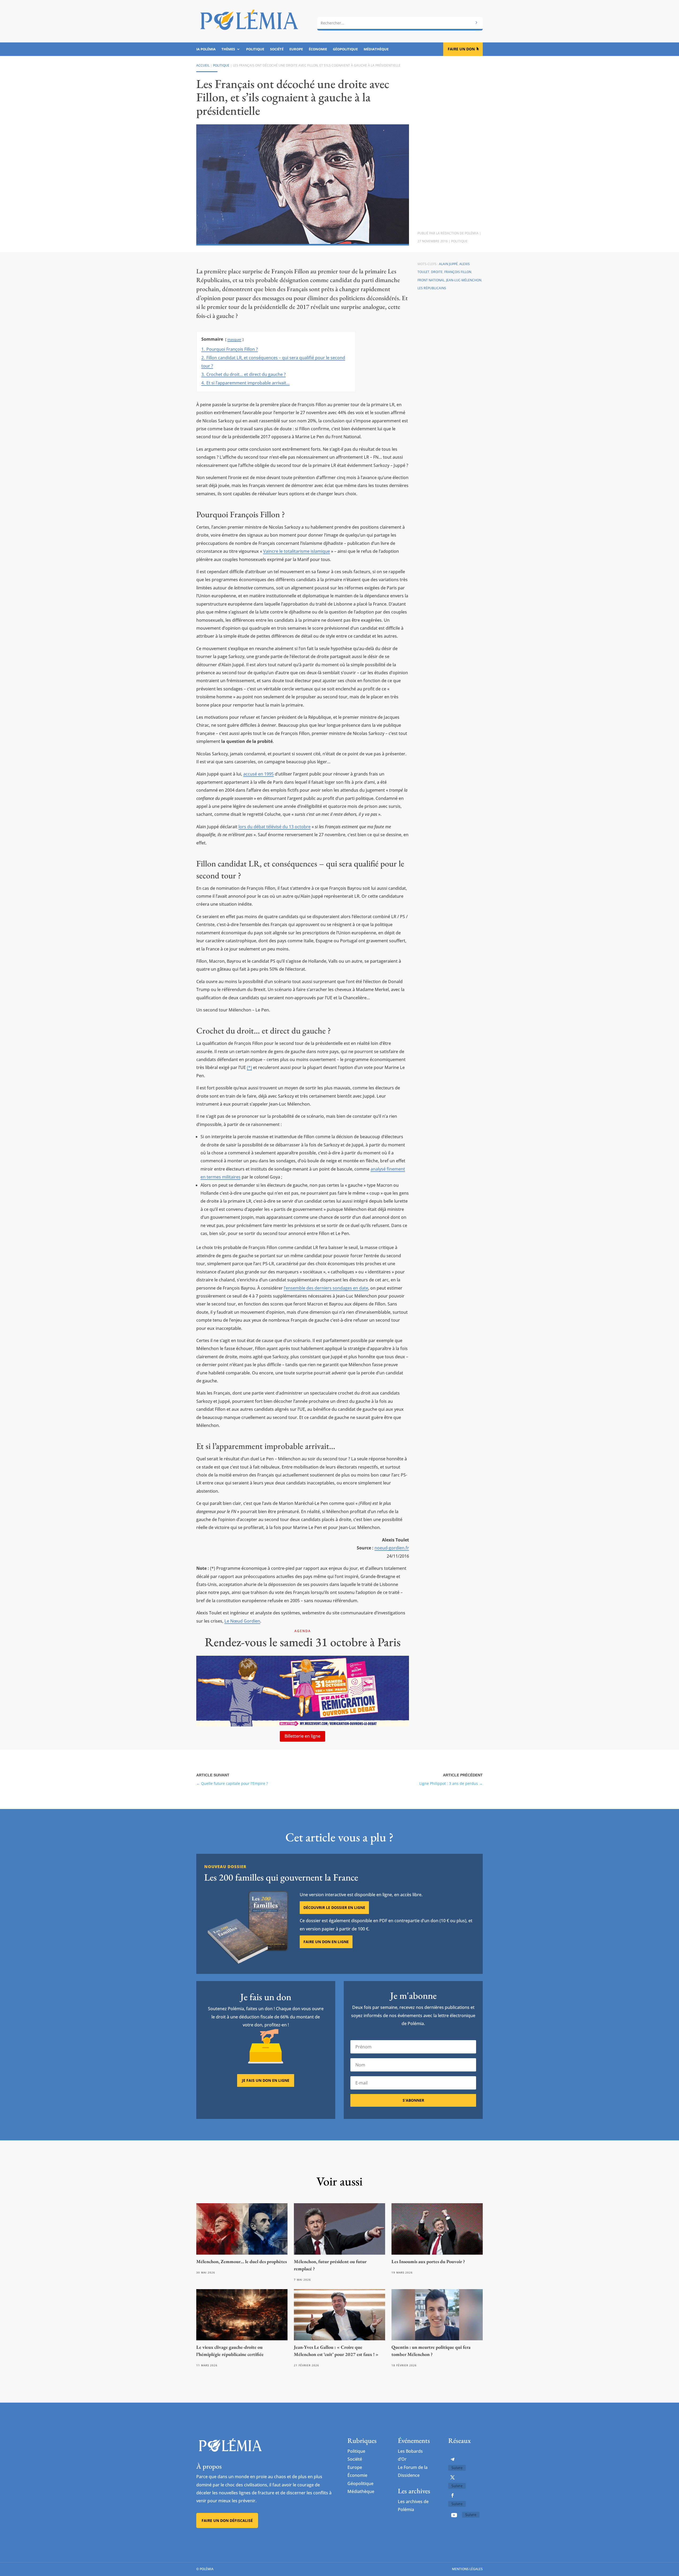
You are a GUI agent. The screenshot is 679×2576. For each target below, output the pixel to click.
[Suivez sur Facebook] (452, 2495)
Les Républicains (432, 288)
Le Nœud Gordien (242, 1621)
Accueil (203, 65)
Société (277, 49)
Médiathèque (376, 49)
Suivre (457, 2468)
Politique (255, 49)
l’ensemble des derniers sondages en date (326, 1288)
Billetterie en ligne (302, 1736)
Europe (296, 49)
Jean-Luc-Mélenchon (464, 280)
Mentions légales (467, 2569)
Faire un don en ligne (326, 1942)
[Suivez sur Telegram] (452, 2459)
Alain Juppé (448, 264)
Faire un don (461, 49)
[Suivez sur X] (452, 2477)
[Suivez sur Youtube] (454, 2515)
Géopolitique (345, 49)
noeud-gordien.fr (392, 1548)
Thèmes (228, 49)
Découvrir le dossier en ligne (334, 1907)
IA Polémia (206, 49)
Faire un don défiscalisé (227, 2520)
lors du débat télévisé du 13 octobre (275, 827)
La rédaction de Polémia (457, 233)
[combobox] (400, 23)
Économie (318, 49)
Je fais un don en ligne (266, 2080)
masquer (234, 339)
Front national (431, 280)
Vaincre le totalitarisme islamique (297, 551)
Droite (437, 272)
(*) (249, 1067)
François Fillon (458, 272)
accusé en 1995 (258, 774)
